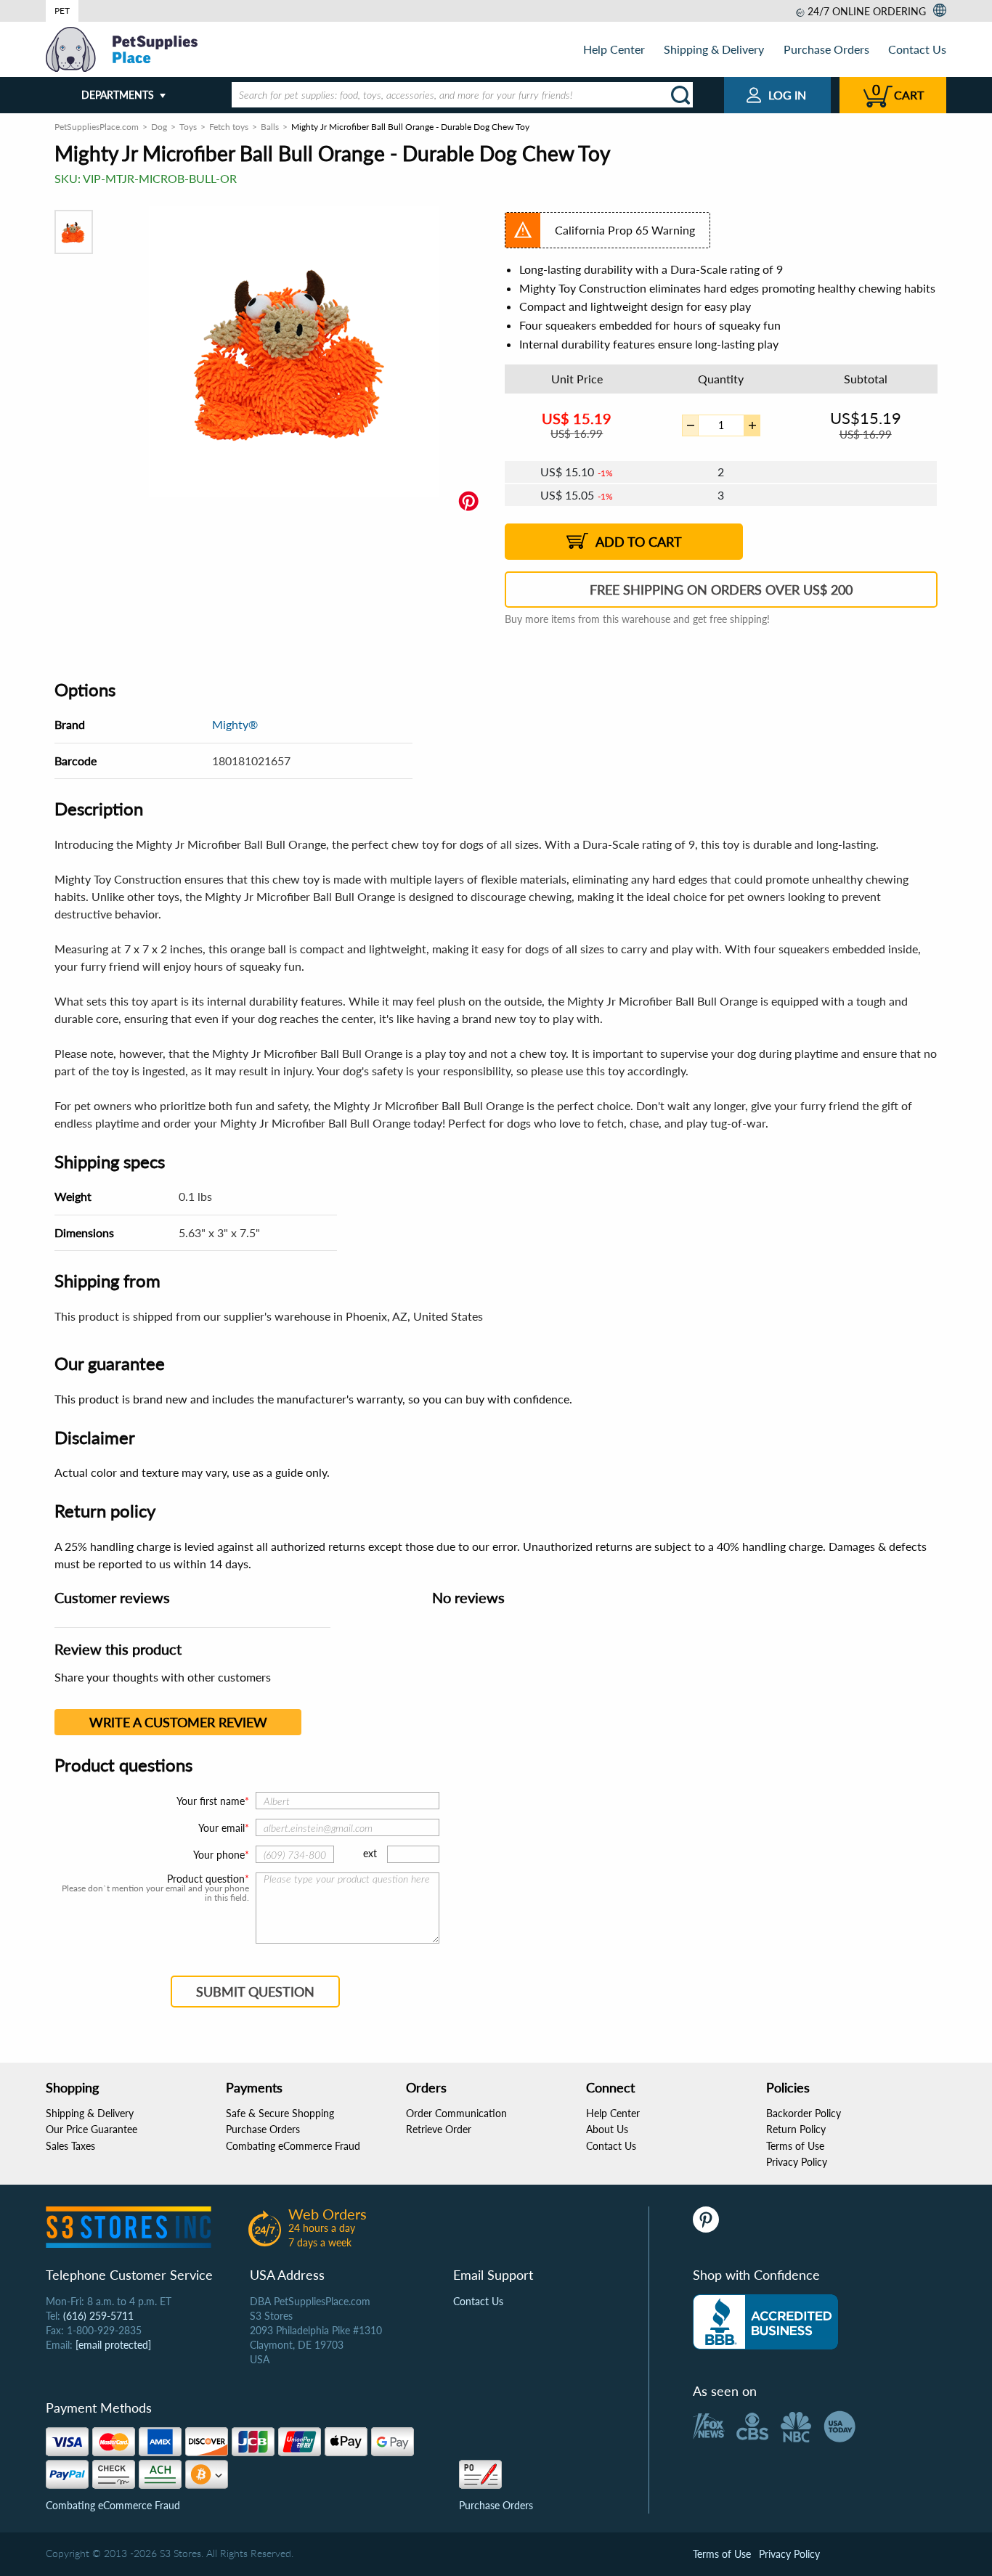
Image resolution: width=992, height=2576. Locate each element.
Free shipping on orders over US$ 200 (721, 590)
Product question (206, 1879)
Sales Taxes (70, 2146)
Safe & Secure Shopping (280, 2113)
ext (370, 1853)
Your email (221, 1828)
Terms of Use (795, 2146)
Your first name (211, 1801)
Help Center (614, 49)
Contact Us (917, 49)
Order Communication (456, 2113)
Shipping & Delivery (714, 49)
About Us (607, 2129)
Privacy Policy (797, 2162)
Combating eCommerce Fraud (293, 2146)
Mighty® (235, 724)
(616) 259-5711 (98, 2316)
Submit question (255, 1992)
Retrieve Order (439, 2129)
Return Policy (796, 2129)
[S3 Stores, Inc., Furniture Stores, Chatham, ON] (765, 2322)
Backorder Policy (804, 2113)
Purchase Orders (826, 49)
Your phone (219, 1855)
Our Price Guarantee (92, 2129)
